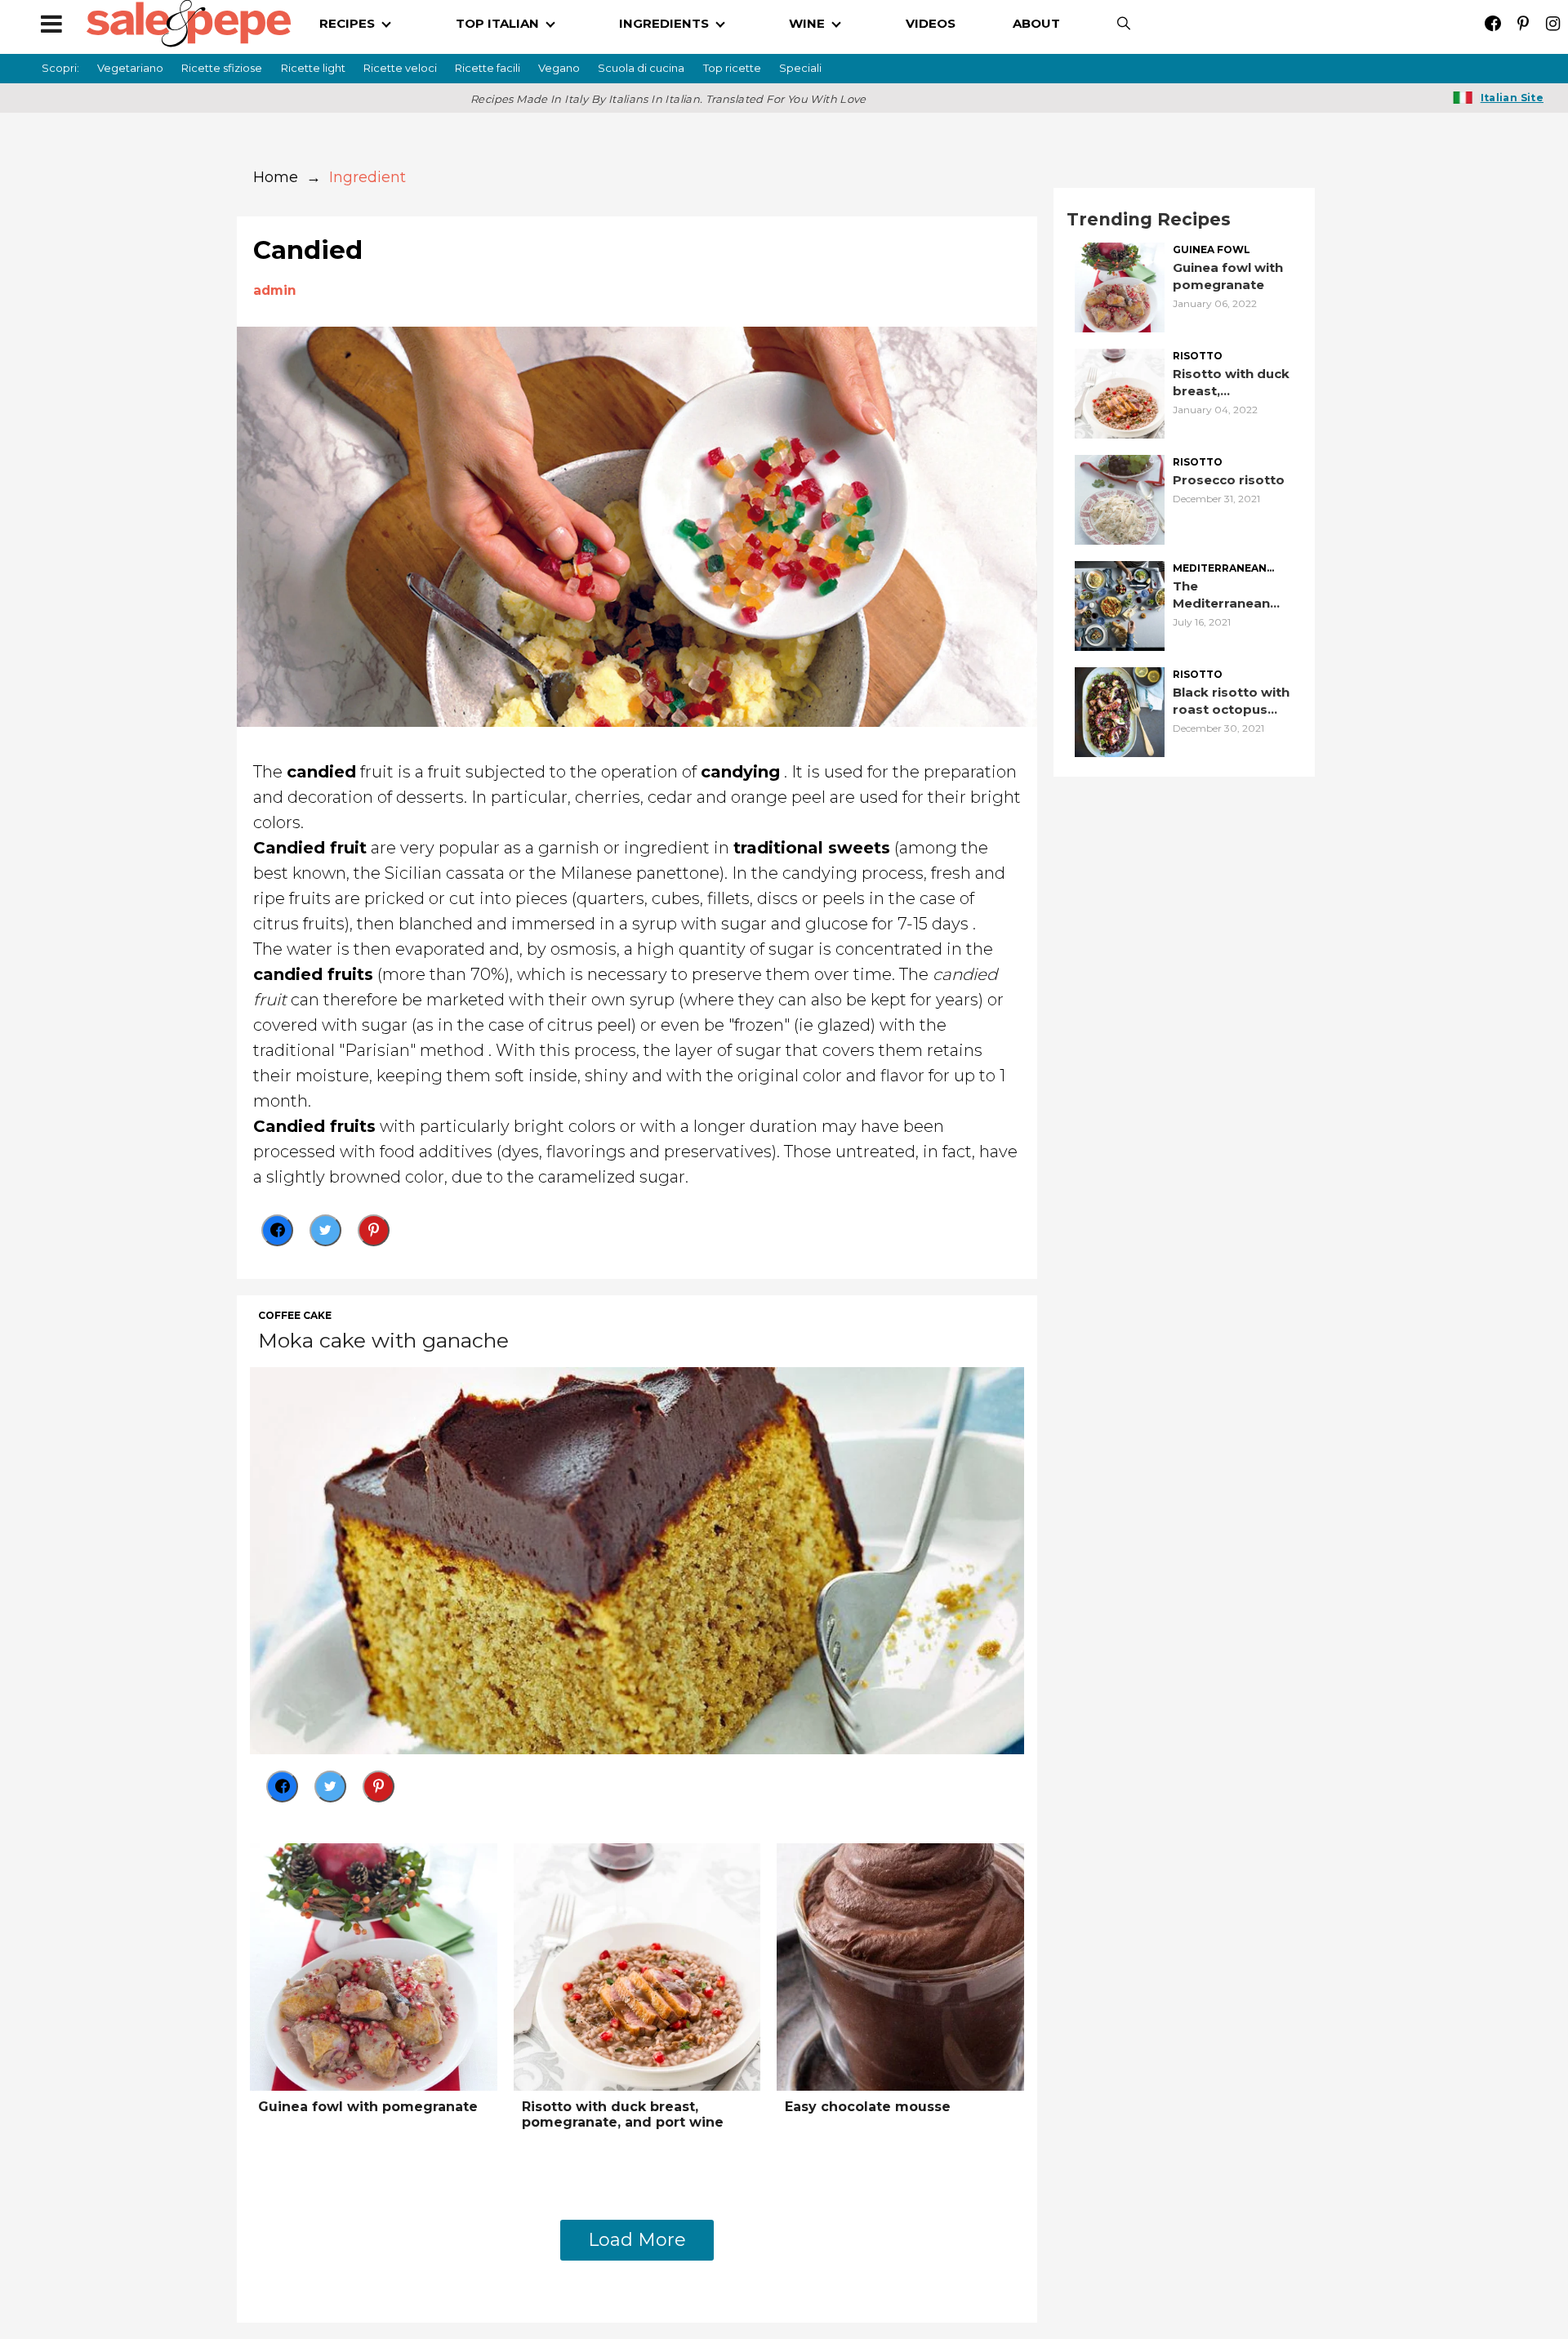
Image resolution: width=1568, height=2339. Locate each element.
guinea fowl (1212, 250)
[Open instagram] (1553, 23)
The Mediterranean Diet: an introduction (1221, 595)
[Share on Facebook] (277, 1230)
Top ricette (732, 68)
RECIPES (347, 23)
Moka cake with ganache (383, 1340)
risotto (1198, 356)
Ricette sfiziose (222, 68)
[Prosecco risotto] (1120, 499)
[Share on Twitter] (325, 1230)
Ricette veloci (400, 68)
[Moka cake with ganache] (637, 1559)
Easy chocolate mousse (868, 2107)
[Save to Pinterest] (374, 1230)
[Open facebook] (1492, 23)
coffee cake (295, 1316)
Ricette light (313, 68)
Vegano (559, 68)
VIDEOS (931, 23)
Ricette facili (488, 68)
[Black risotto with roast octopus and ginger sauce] (1120, 711)
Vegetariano (130, 68)
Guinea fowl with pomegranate (368, 2107)
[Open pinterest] (1523, 23)
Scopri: (60, 68)
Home (276, 177)
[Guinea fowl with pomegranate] (374, 1965)
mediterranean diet (1220, 569)
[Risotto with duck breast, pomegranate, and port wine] (637, 1965)
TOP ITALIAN (497, 23)
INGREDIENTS (664, 23)
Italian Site (1512, 98)
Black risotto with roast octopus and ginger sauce (1231, 701)
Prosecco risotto (1229, 480)
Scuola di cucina (641, 68)
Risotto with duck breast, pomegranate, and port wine (623, 2114)
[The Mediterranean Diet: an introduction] (1120, 605)
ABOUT (1036, 23)
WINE (807, 23)
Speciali (800, 68)
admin (275, 290)
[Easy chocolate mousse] (900, 1965)
